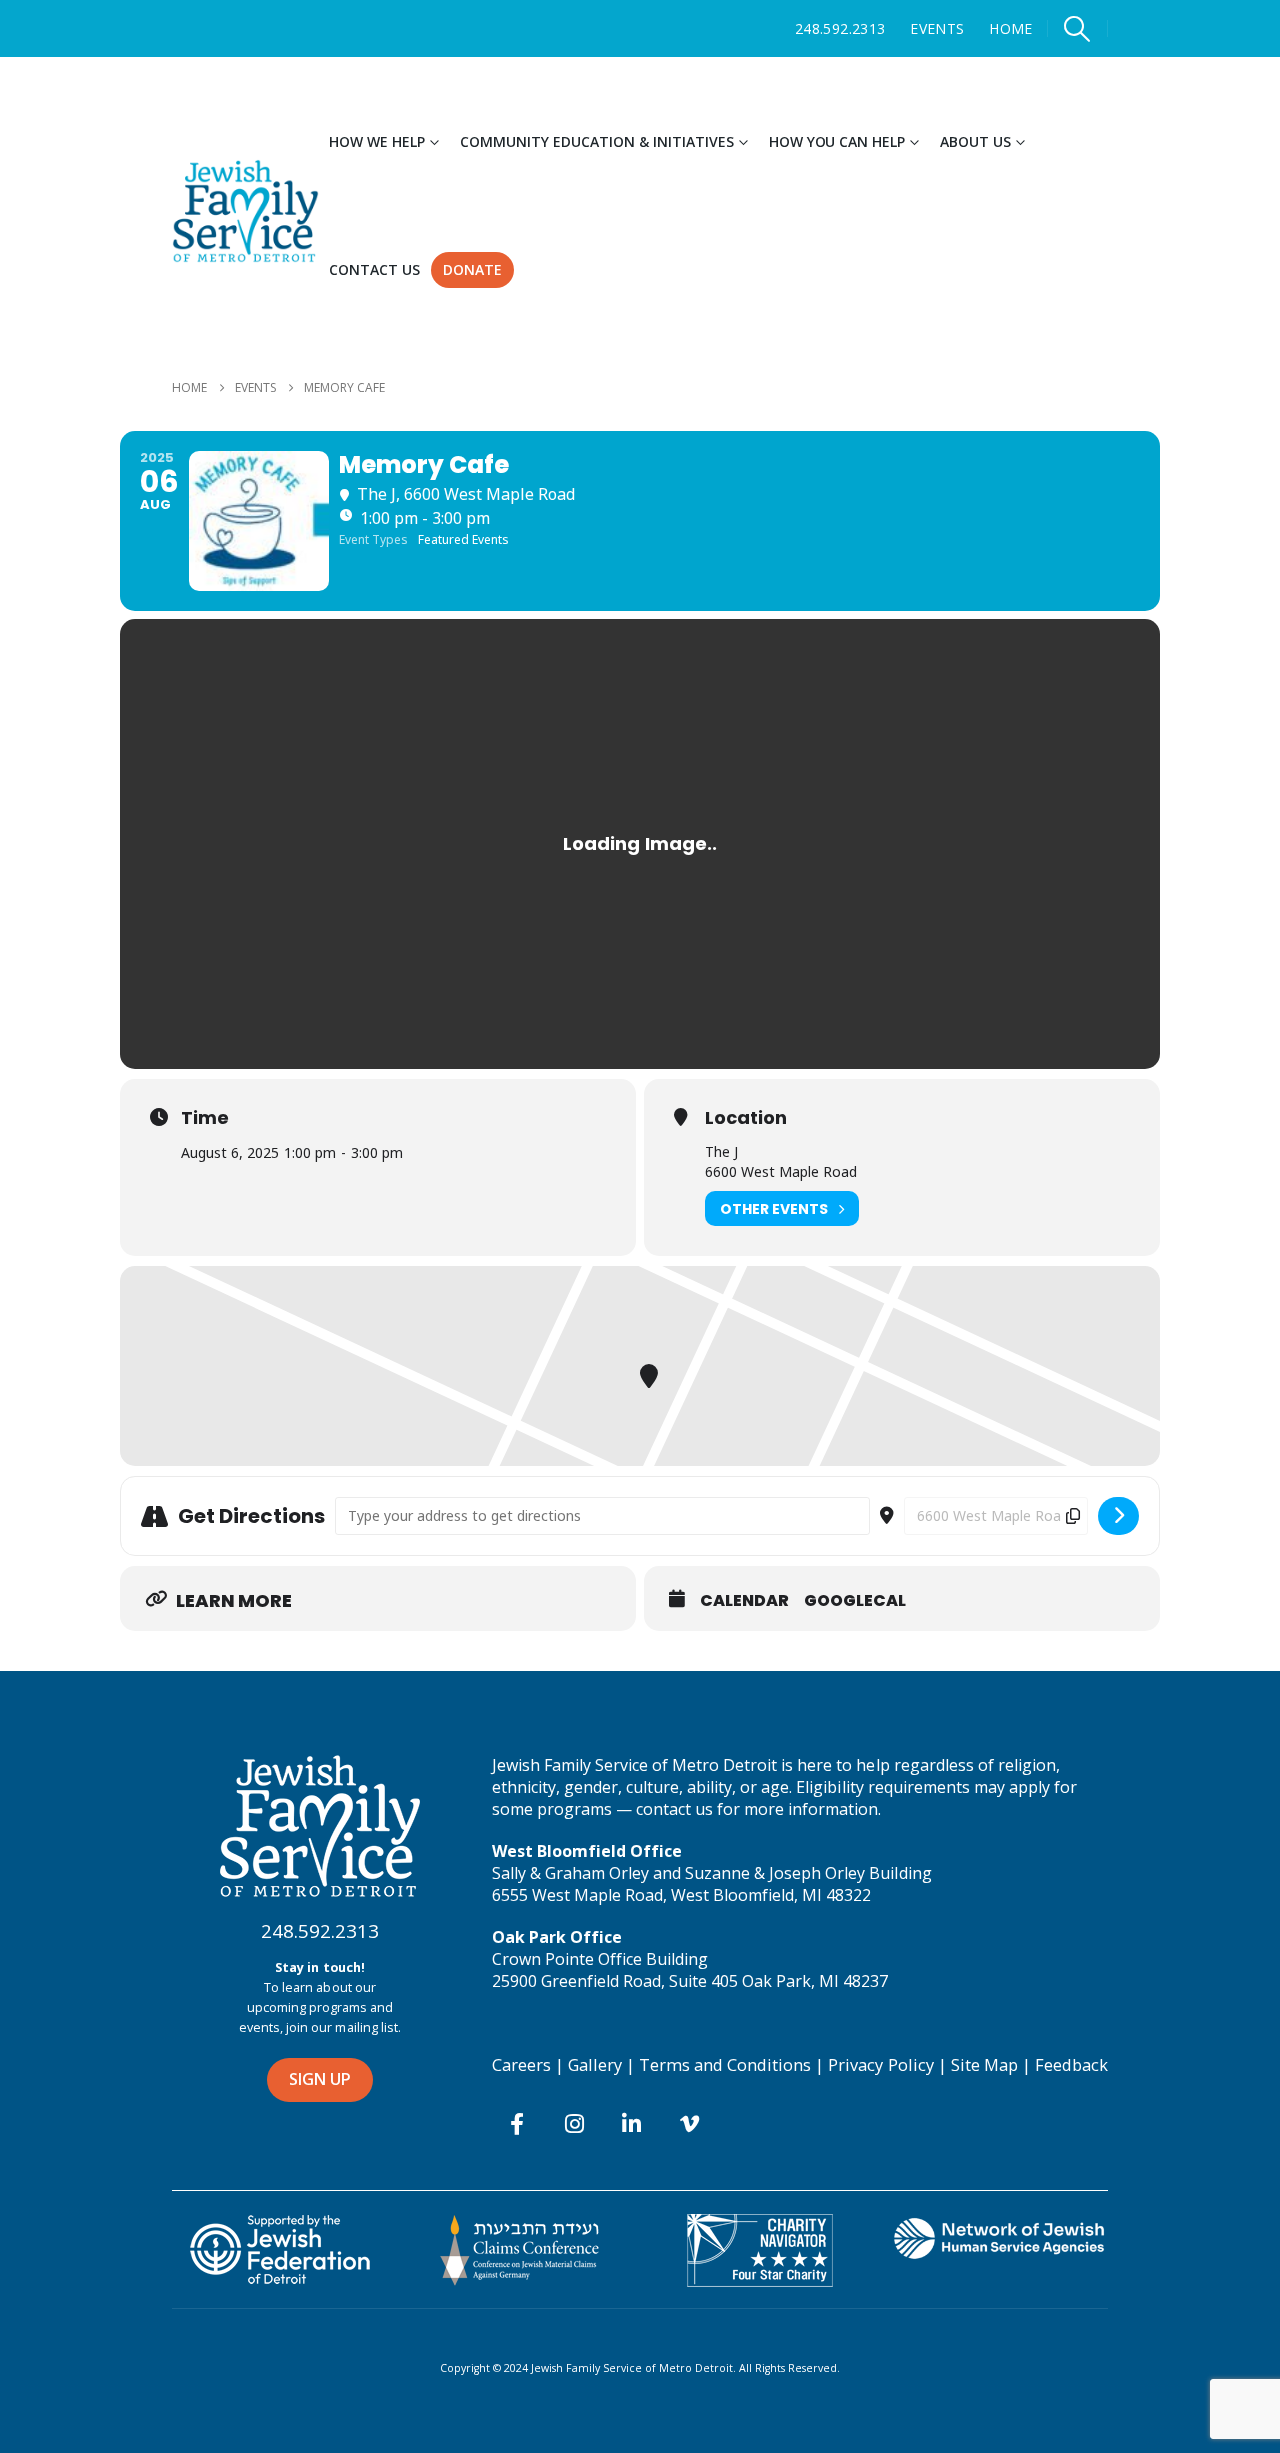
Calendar (744, 1601)
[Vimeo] (689, 2123)
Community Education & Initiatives (597, 141)
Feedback (1071, 2064)
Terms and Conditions (725, 2064)
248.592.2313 (840, 28)
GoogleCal (855, 1601)
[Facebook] (517, 2123)
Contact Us (374, 269)
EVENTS (937, 28)
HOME (1010, 28)
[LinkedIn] (632, 2123)
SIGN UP (320, 2079)
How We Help (377, 141)
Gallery (595, 2064)
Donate (472, 269)
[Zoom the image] (320, 1764)
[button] (1077, 29)
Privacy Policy (880, 2064)
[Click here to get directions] (1118, 1516)
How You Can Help (837, 141)
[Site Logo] (245, 211)
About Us (975, 141)
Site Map (984, 2064)
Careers (521, 2064)
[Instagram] (574, 2123)
